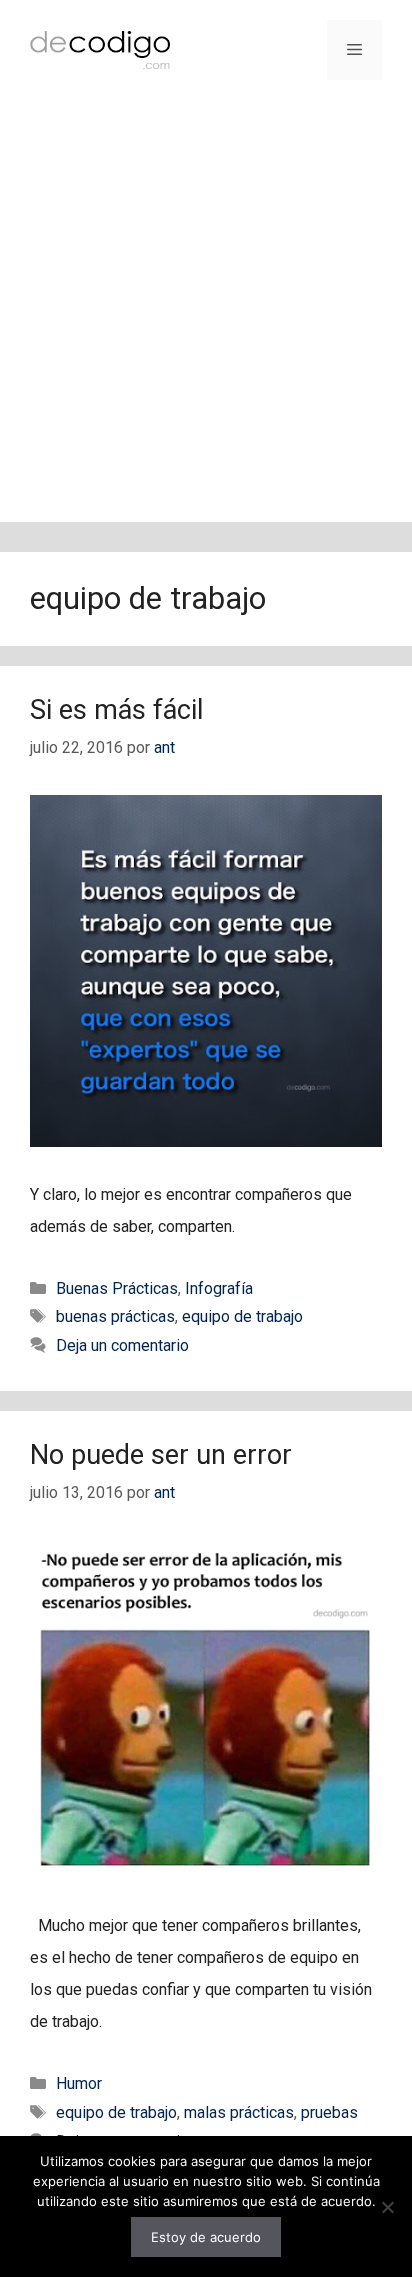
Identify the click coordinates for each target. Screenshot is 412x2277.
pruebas (329, 2112)
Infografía (219, 1288)
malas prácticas (239, 2112)
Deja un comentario (122, 1345)
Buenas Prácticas (117, 1288)
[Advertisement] (206, 316)
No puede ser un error (161, 1455)
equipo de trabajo (242, 1316)
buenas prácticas (115, 1316)
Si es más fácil (116, 710)
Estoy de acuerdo (206, 2237)
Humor (79, 2083)
